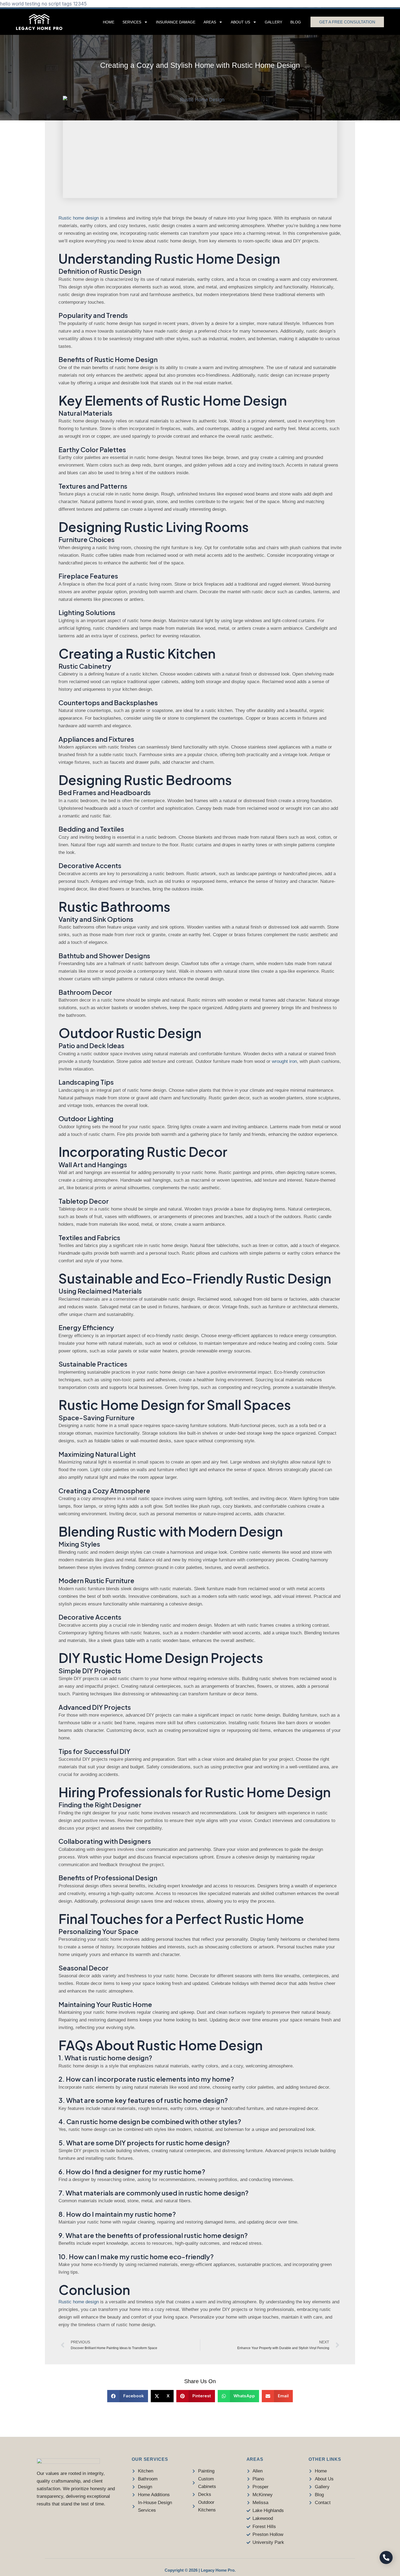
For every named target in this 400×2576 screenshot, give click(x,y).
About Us (240, 22)
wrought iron (284, 1061)
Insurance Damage (176, 22)
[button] (128, 2396)
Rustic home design (79, 218)
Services (132, 22)
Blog (296, 22)
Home (109, 22)
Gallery (273, 22)
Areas (210, 22)
